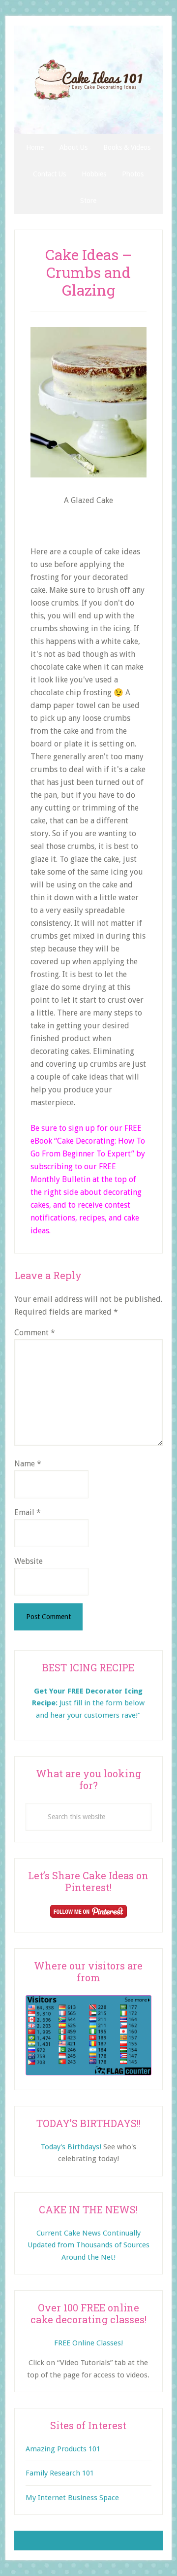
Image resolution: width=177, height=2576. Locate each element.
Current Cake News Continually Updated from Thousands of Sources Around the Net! (88, 2245)
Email (28, 1512)
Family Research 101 (60, 2473)
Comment (35, 1333)
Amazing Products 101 (63, 2449)
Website (29, 1561)
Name (28, 1464)
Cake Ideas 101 (88, 80)
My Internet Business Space (72, 2498)
